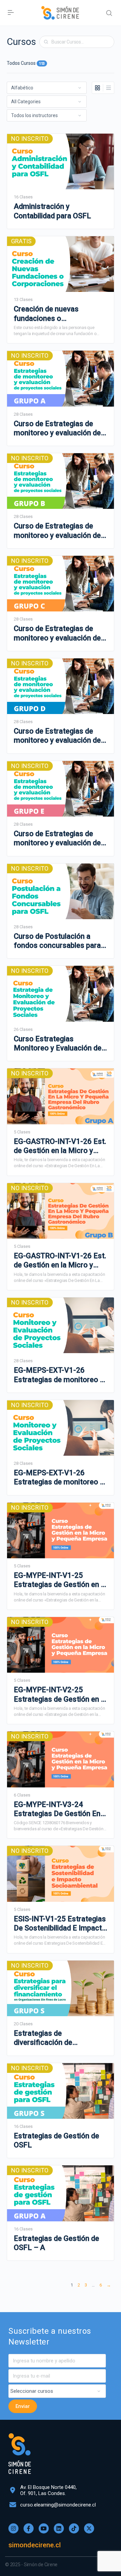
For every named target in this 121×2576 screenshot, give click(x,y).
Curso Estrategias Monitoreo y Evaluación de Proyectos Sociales (58, 1044)
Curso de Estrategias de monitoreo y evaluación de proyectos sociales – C (57, 633)
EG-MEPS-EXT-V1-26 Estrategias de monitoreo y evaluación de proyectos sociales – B (59, 1478)
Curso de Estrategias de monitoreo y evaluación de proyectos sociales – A (57, 429)
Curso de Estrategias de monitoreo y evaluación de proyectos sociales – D (57, 736)
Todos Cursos (26, 63)
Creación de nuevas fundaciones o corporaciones (46, 314)
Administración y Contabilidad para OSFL (52, 211)
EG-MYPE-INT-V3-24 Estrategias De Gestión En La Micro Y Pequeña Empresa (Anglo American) (58, 1809)
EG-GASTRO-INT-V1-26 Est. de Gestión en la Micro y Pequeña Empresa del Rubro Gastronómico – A (60, 1146)
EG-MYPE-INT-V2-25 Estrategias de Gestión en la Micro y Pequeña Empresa (60, 1695)
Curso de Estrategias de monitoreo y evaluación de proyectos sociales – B (57, 531)
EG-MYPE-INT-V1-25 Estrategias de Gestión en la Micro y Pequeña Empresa (60, 1580)
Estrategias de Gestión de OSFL (56, 2140)
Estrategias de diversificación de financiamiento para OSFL (57, 2038)
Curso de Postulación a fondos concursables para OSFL (57, 941)
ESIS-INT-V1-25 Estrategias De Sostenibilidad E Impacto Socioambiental (60, 1924)
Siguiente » (109, 2286)
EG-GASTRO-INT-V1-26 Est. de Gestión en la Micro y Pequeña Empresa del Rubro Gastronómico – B (60, 1261)
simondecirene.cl (35, 2545)
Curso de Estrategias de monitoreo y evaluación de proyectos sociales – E (57, 839)
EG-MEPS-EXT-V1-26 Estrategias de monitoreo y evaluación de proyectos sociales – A (59, 1375)
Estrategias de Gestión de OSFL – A (56, 2243)
